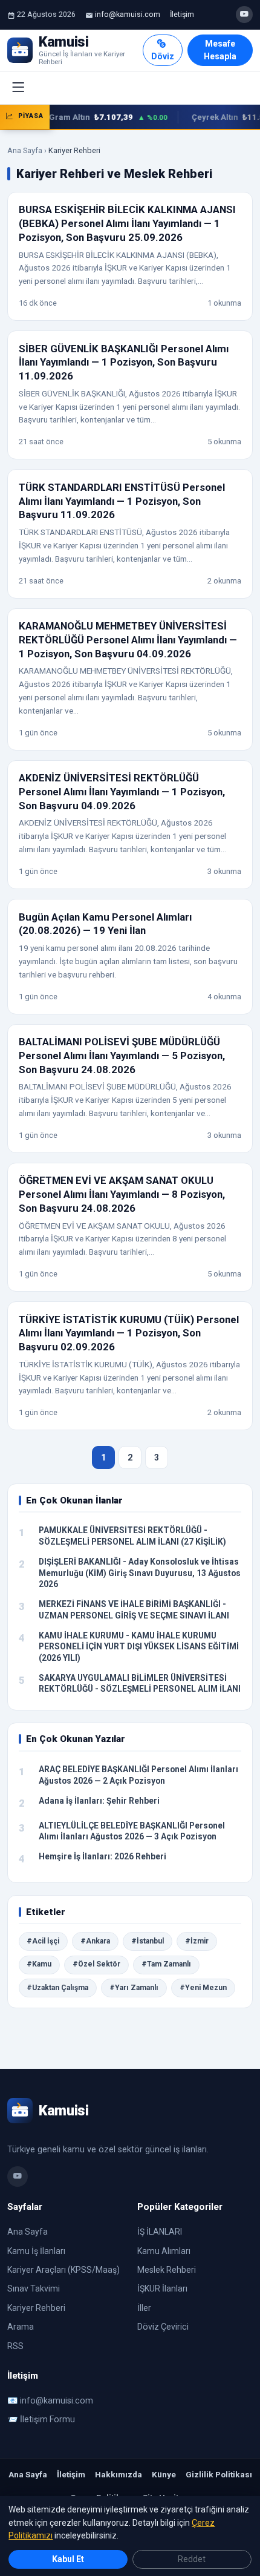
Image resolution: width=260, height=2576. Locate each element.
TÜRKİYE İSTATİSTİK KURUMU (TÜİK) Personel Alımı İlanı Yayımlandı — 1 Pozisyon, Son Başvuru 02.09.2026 (129, 1333)
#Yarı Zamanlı (134, 1988)
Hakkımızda (119, 2474)
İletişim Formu (47, 2419)
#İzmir (197, 1941)
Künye (164, 2474)
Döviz (163, 56)
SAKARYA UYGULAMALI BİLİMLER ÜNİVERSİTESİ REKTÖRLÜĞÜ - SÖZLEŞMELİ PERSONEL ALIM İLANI (140, 1684)
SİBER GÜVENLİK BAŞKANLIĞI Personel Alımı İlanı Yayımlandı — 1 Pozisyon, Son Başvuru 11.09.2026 (124, 362)
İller (144, 2308)
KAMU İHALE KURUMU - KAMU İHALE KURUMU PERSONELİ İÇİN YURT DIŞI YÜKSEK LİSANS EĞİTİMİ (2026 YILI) (139, 1647)
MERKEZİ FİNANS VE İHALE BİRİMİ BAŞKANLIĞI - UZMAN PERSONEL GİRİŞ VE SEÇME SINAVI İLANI (134, 1610)
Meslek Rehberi (167, 2270)
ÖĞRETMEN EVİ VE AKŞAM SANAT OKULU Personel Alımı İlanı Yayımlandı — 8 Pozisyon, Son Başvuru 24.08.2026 (122, 1194)
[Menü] (18, 88)
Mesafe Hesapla (220, 50)
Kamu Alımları (164, 2251)
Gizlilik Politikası (219, 2474)
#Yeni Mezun (203, 1988)
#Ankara (95, 1941)
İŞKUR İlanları (162, 2288)
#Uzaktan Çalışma (57, 1988)
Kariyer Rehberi (36, 2308)
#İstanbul (148, 1941)
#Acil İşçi (43, 1941)
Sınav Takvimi (34, 2288)
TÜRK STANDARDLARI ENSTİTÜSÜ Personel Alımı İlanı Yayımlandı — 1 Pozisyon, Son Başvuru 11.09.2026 (122, 501)
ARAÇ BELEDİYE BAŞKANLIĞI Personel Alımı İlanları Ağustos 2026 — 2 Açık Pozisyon (138, 1775)
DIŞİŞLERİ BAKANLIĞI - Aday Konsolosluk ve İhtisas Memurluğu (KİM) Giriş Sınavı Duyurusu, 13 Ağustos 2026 (140, 1573)
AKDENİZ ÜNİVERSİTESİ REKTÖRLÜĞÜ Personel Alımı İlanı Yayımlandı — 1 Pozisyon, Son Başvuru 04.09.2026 (122, 791)
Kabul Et (68, 2559)
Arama (21, 2327)
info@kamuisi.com (128, 14)
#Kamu (39, 1964)
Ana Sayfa (25, 150)
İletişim (182, 14)
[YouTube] (244, 15)
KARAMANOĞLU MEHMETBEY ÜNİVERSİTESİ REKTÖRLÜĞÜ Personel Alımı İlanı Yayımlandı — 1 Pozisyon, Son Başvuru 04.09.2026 (128, 639)
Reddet (192, 2559)
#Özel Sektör (96, 1964)
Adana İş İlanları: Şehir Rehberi (99, 1801)
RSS (15, 2346)
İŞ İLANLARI (160, 2232)
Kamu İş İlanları (36, 2251)
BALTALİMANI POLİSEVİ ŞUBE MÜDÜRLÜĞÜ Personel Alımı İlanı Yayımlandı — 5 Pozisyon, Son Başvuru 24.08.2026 (122, 1055)
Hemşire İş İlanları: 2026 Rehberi (102, 1856)
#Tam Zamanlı (166, 1964)
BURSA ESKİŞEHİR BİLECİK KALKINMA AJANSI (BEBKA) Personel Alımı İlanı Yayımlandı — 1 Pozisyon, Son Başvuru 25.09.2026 (127, 223)
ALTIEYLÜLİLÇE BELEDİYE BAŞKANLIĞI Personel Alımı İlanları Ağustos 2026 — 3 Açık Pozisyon (132, 1831)
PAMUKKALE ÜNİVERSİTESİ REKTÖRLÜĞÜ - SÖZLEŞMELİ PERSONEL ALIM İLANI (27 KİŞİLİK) (132, 1536)
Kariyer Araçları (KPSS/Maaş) (63, 2270)
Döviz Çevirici (163, 2327)
